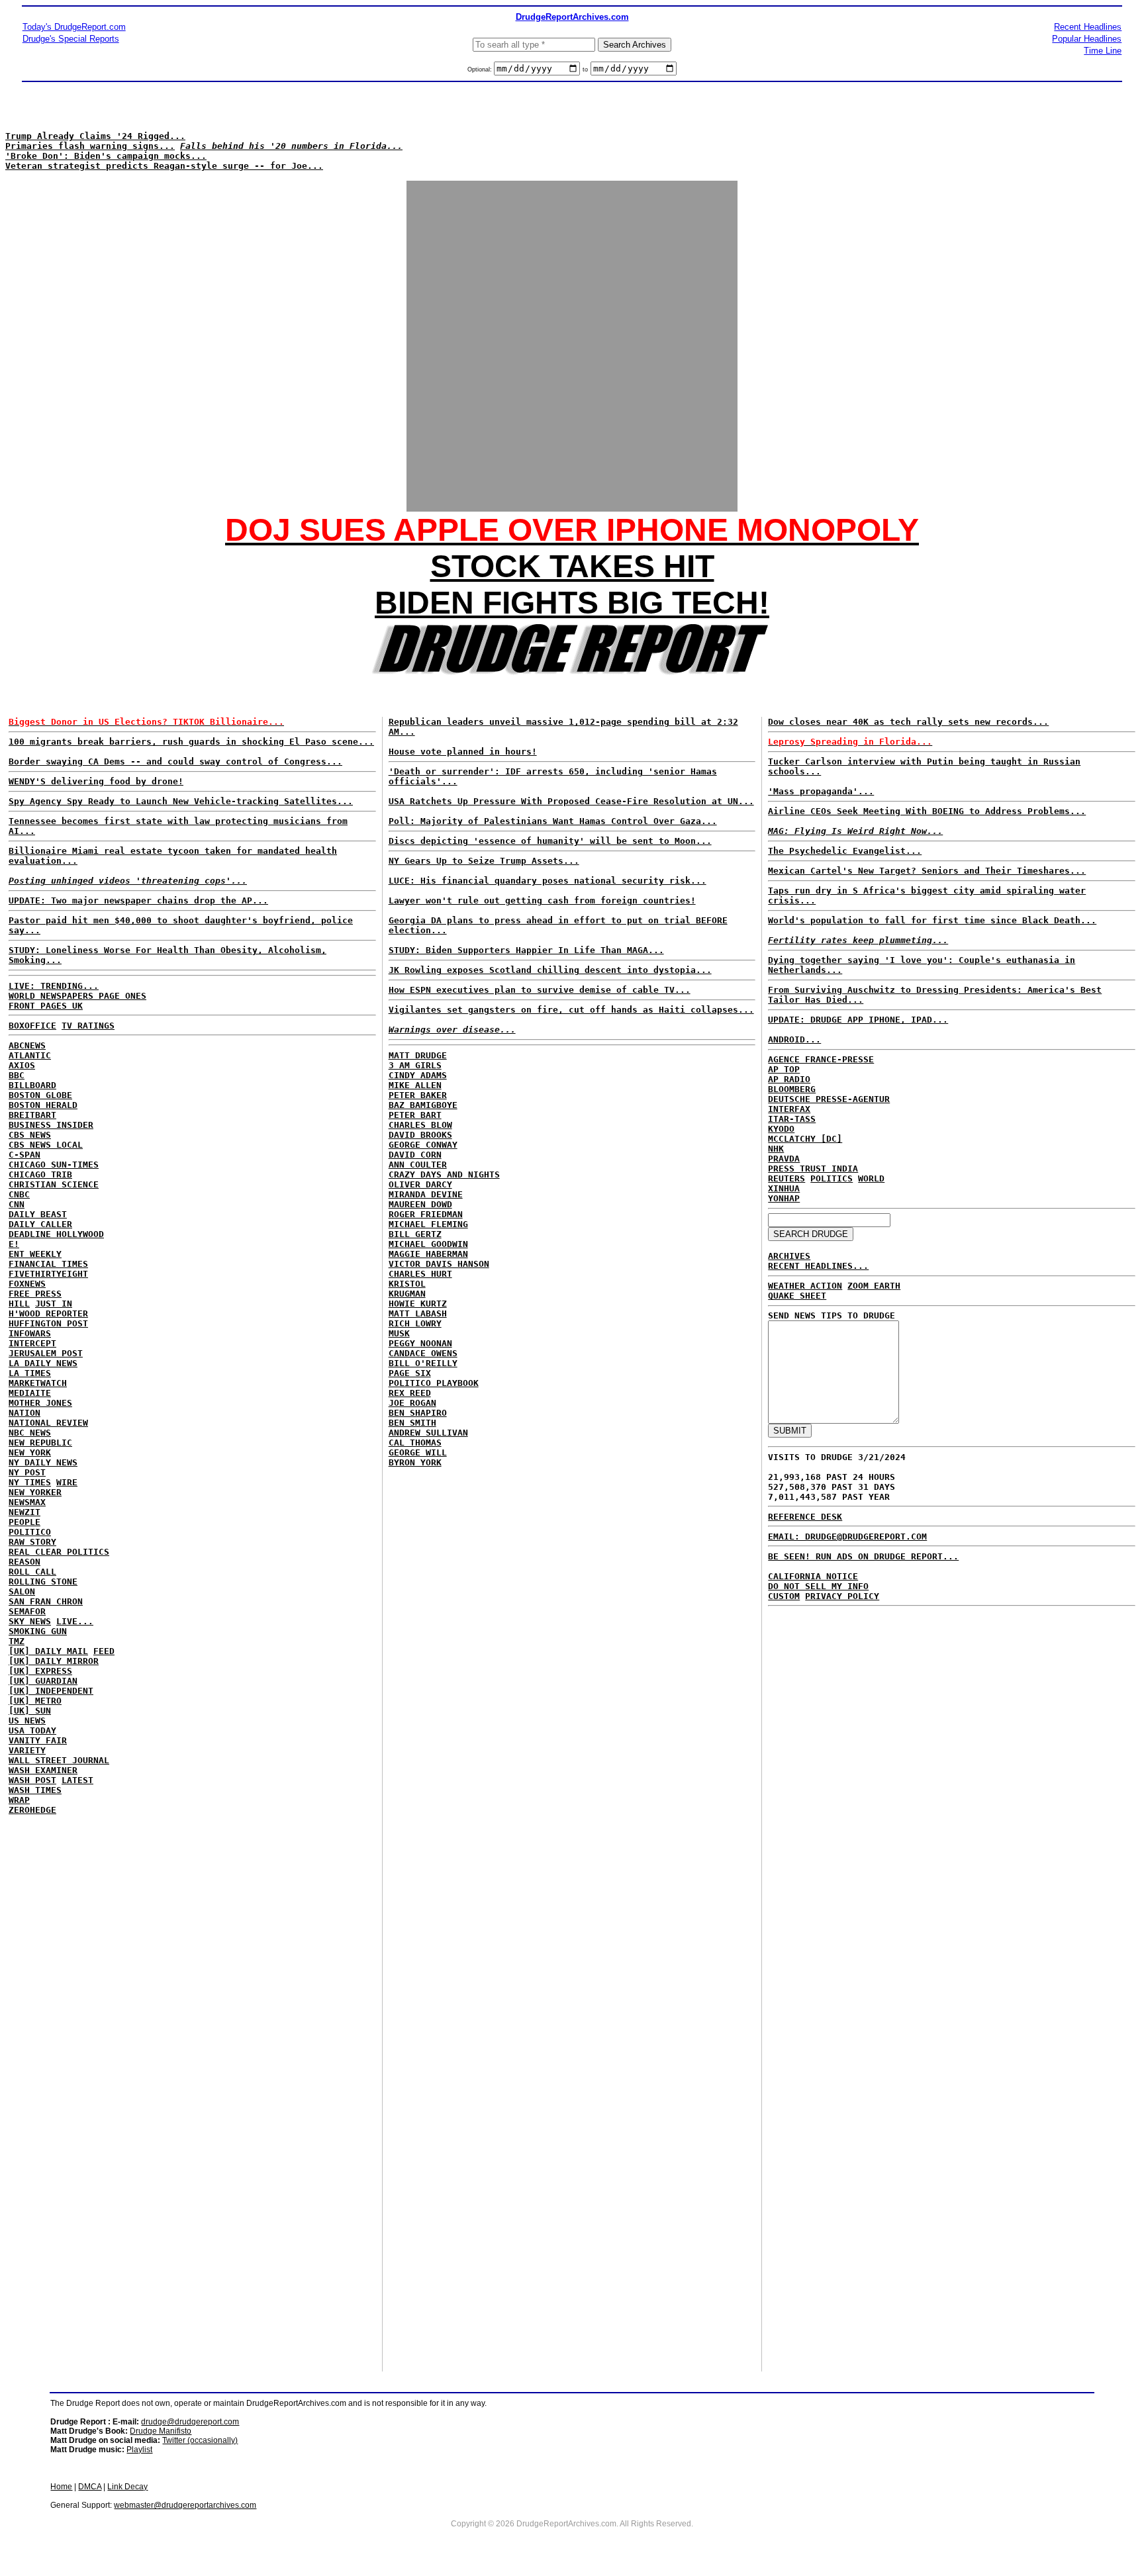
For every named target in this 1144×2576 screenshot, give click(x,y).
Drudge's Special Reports (71, 39)
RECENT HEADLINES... (818, 1266)
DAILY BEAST (38, 1214)
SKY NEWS (30, 1621)
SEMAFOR (27, 1611)
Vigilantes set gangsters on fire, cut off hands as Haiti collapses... (571, 1010)
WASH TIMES (35, 1790)
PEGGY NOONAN (420, 1343)
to (585, 69)
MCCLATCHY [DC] (805, 1139)
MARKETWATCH (38, 1383)
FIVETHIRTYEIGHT (48, 1274)
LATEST (77, 1780)
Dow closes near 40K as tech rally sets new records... (908, 722)
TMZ (17, 1641)
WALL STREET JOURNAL (59, 1760)
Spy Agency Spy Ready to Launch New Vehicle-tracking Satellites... (181, 801)
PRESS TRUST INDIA (813, 1169)
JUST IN (54, 1304)
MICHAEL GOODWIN (428, 1244)
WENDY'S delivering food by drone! (96, 781)
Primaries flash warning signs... (90, 146)
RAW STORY (32, 1542)
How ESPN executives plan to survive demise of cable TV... (540, 990)
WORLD (871, 1178)
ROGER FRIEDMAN (426, 1214)
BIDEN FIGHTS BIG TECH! (572, 603)
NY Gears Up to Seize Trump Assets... (484, 861)
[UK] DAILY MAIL (48, 1651)
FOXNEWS (27, 1284)
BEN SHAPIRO (418, 1413)
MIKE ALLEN (415, 1085)
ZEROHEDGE (32, 1810)
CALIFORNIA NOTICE (813, 1576)
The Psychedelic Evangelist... (845, 851)
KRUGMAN (407, 1294)
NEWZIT (24, 1512)
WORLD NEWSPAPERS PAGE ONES (77, 996)
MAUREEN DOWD (420, 1204)
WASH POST (32, 1780)
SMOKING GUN (38, 1631)
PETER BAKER (418, 1095)
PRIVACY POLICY (842, 1596)
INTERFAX (789, 1109)
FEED (104, 1651)
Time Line (1103, 51)
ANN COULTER (418, 1165)
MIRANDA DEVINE (426, 1194)
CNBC (19, 1194)
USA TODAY (32, 1730)
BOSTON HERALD (43, 1105)
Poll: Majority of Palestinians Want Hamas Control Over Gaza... (553, 821)
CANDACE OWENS (423, 1353)
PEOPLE (24, 1522)
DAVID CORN (415, 1155)
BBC (17, 1075)
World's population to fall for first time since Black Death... (932, 920)
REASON (24, 1562)
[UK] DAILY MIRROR (54, 1661)
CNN (17, 1204)
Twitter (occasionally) (200, 2440)
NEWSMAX (27, 1502)
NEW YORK (30, 1452)
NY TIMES (30, 1482)
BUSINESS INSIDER (51, 1125)
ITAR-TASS (792, 1119)
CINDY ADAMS (418, 1075)
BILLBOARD (32, 1085)
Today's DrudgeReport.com (74, 27)
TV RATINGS (88, 1026)
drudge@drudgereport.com (190, 2422)
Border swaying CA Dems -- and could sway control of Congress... (175, 761)
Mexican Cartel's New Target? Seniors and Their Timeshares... (927, 871)
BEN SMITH (412, 1423)
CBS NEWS (30, 1135)
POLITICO (30, 1532)
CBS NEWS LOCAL (46, 1145)
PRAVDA (784, 1159)
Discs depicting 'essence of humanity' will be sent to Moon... (550, 841)
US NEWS (27, 1721)
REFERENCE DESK (805, 1517)
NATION (24, 1413)
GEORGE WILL (418, 1452)
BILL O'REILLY (423, 1363)
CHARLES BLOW (420, 1125)
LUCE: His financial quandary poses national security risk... (548, 881)
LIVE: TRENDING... (54, 986)
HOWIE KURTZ (418, 1304)
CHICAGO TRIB (40, 1174)
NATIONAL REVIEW (48, 1423)
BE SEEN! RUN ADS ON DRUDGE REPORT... (863, 1556)
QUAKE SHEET (797, 1296)
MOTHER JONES (40, 1403)
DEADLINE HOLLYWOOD (56, 1234)
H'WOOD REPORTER (48, 1313)
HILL (19, 1304)
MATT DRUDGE (418, 1055)
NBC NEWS (30, 1433)
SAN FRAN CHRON (46, 1601)
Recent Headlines (1088, 27)
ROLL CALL (32, 1572)
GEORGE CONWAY (423, 1145)
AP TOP (784, 1069)
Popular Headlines (1087, 39)
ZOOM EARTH (874, 1286)
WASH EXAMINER (43, 1770)
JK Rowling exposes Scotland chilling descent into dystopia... (550, 970)
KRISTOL (407, 1284)
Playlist (139, 2450)
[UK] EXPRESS (40, 1671)
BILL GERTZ (415, 1234)
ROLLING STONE (43, 1582)
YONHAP (784, 1198)
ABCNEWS (27, 1045)
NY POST (27, 1472)
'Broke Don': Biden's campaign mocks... (106, 156)
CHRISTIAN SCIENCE (54, 1184)
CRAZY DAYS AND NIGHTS (444, 1174)
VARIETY (27, 1750)
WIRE (67, 1482)
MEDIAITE (30, 1393)
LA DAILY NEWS (43, 1363)
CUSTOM (784, 1596)
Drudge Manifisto (161, 2431)
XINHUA (784, 1188)
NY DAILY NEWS (43, 1462)
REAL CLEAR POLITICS (59, 1552)
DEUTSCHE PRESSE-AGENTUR (829, 1099)
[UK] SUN (30, 1711)
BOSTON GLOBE (40, 1095)
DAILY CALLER (40, 1224)
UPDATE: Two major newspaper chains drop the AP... (138, 900)
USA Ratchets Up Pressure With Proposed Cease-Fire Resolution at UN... (571, 801)
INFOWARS (30, 1333)
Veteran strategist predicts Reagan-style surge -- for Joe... (164, 166)
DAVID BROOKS (420, 1135)
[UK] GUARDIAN (43, 1681)
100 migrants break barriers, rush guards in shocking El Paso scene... (191, 742)
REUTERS (787, 1178)
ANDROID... (794, 1039)
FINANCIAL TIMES (48, 1264)
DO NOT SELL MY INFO (818, 1586)
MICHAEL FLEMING (428, 1224)
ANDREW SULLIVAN (428, 1433)
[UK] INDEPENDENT (51, 1691)
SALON (22, 1591)
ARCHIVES (789, 1256)
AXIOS (22, 1065)
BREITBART (32, 1115)
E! (14, 1244)
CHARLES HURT (420, 1274)
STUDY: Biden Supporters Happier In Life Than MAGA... (526, 950)
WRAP (19, 1800)
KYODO (781, 1129)
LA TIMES (30, 1373)
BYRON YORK (415, 1462)
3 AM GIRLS (415, 1065)
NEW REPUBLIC (40, 1443)
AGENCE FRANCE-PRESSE (821, 1059)
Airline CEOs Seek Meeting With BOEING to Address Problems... (927, 811)
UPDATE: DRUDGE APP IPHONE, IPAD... (858, 1020)
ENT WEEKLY (35, 1254)
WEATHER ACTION (805, 1286)
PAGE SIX (410, 1373)
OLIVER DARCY (420, 1184)
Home (61, 2487)
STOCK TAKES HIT (572, 566)
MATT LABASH (418, 1313)
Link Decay (127, 2487)
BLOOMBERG (792, 1089)
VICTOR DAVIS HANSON (439, 1264)
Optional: (481, 69)
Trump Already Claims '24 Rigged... (95, 136)
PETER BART (415, 1115)
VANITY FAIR (38, 1740)
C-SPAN (24, 1155)
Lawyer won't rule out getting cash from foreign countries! (542, 900)
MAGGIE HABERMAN (428, 1254)
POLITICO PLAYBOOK (434, 1383)
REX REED (410, 1393)
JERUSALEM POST (46, 1353)
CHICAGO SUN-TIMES (54, 1165)
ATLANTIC (30, 1055)
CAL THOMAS (415, 1443)
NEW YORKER (35, 1492)
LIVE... (75, 1621)
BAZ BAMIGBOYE (423, 1105)
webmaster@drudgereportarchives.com (185, 2505)
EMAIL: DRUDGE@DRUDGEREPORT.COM (847, 1537)
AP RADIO (789, 1079)
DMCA (90, 2487)
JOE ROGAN (412, 1403)
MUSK (399, 1333)
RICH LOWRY (415, 1323)
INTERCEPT (32, 1343)
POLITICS (832, 1178)
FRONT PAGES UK (46, 1006)
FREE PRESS (35, 1294)
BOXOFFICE (32, 1026)
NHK (776, 1149)
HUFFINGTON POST (48, 1323)
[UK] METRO (35, 1701)
